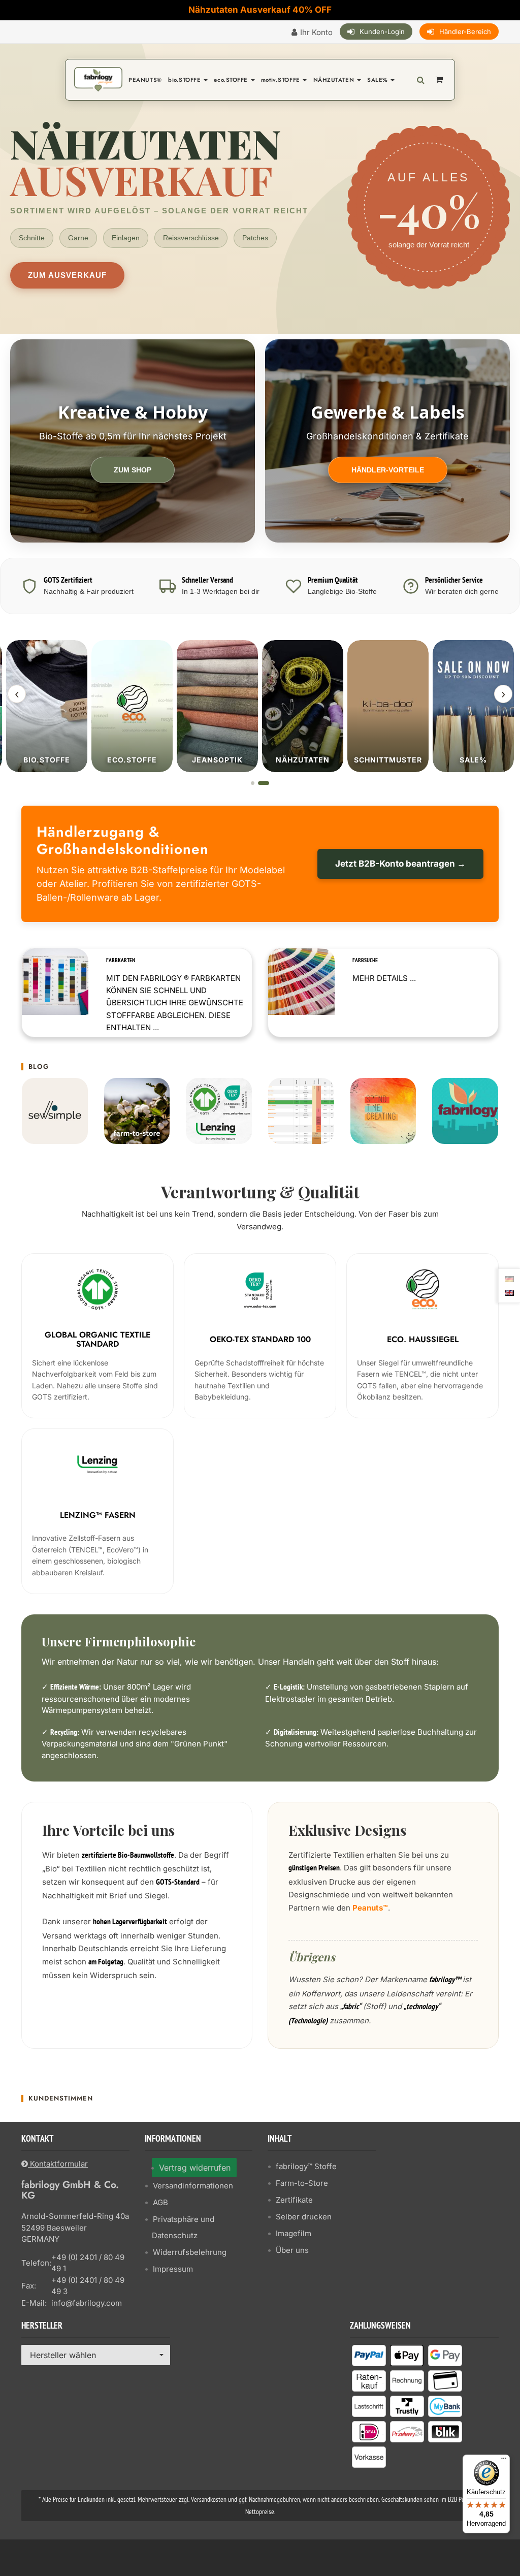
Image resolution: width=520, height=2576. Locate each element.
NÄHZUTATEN (335, 80)
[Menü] (504, 2461)
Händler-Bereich (465, 31)
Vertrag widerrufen (195, 2168)
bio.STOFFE (185, 80)
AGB (160, 2202)
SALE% (378, 80)
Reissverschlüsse (191, 238)
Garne (78, 238)
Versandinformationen (193, 2186)
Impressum (173, 2269)
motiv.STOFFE (281, 80)
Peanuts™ (370, 1908)
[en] (509, 1292)
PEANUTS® (145, 80)
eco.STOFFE (232, 80)
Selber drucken (304, 2217)
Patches (255, 238)
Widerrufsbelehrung (190, 2252)
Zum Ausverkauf (67, 275)
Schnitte (32, 238)
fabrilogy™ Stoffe (306, 2166)
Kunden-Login (382, 31)
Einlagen (126, 238)
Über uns (292, 2250)
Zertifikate (294, 2200)
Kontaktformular (58, 2164)
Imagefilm (294, 2233)
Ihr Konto (316, 32)
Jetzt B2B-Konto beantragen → (400, 864)
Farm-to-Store (302, 2183)
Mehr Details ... (384, 978)
